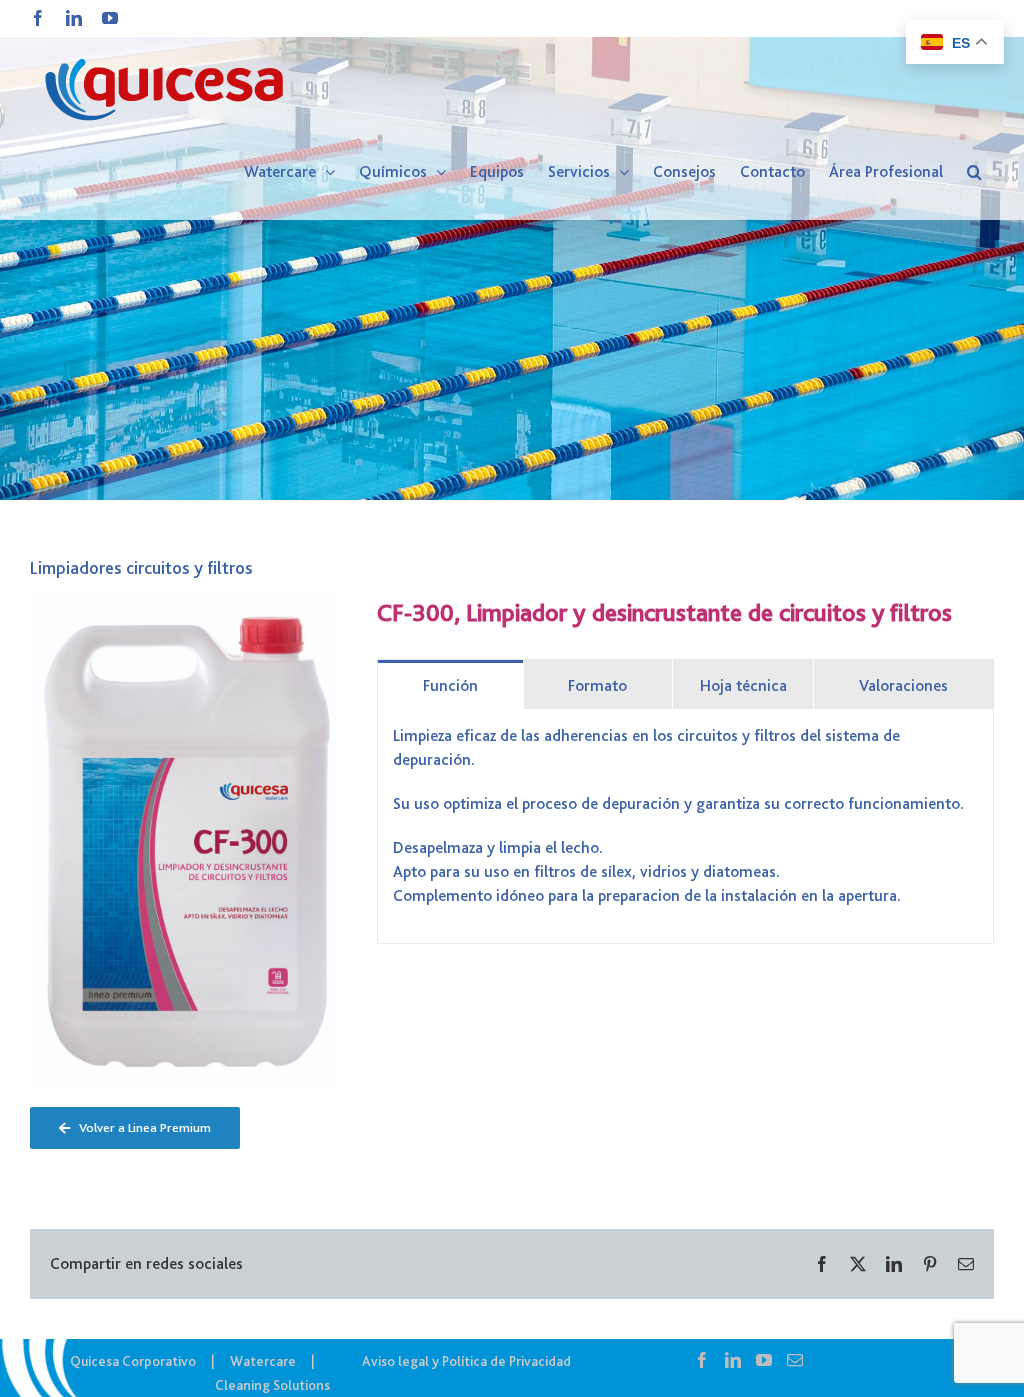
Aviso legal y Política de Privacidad (466, 1361)
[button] (974, 172)
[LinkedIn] (733, 1360)
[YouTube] (764, 1360)
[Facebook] (702, 1360)
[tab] (450, 684)
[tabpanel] (685, 826)
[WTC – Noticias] (512, 250)
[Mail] (795, 1360)
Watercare (263, 1361)
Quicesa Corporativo (133, 1361)
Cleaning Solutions (272, 1385)
